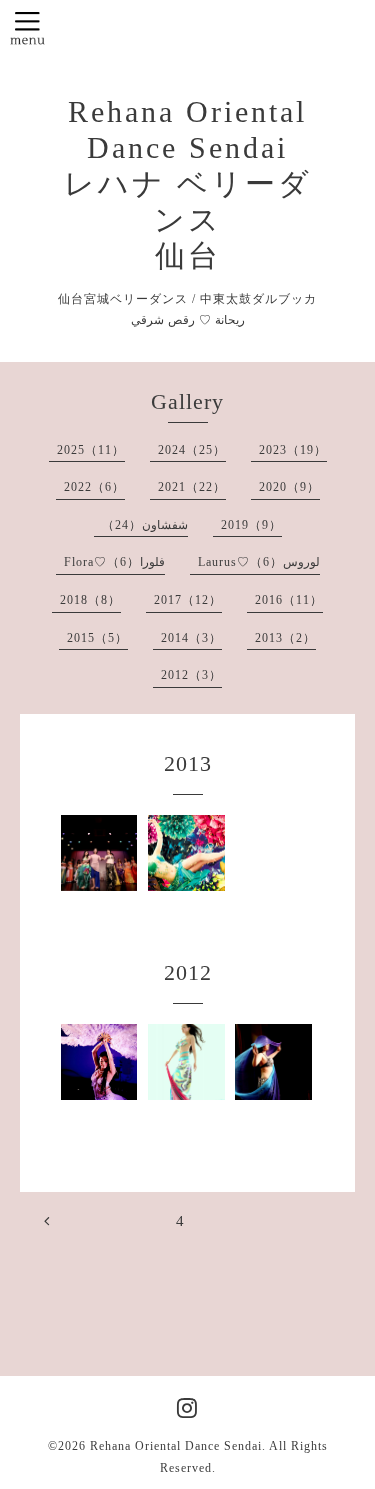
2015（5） (97, 638)
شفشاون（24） (145, 525)
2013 (188, 763)
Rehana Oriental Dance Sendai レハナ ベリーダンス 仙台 (188, 183)
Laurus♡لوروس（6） (259, 562)
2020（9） (289, 487)
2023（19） (293, 450)
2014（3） (191, 638)
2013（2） (285, 638)
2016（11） (289, 600)
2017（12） (188, 600)
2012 (188, 972)
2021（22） (192, 487)
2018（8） (90, 600)
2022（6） (94, 487)
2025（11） (91, 450)
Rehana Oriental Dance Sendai (176, 1446)
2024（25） (192, 450)
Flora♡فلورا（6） (114, 562)
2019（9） (251, 525)
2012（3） (191, 675)
